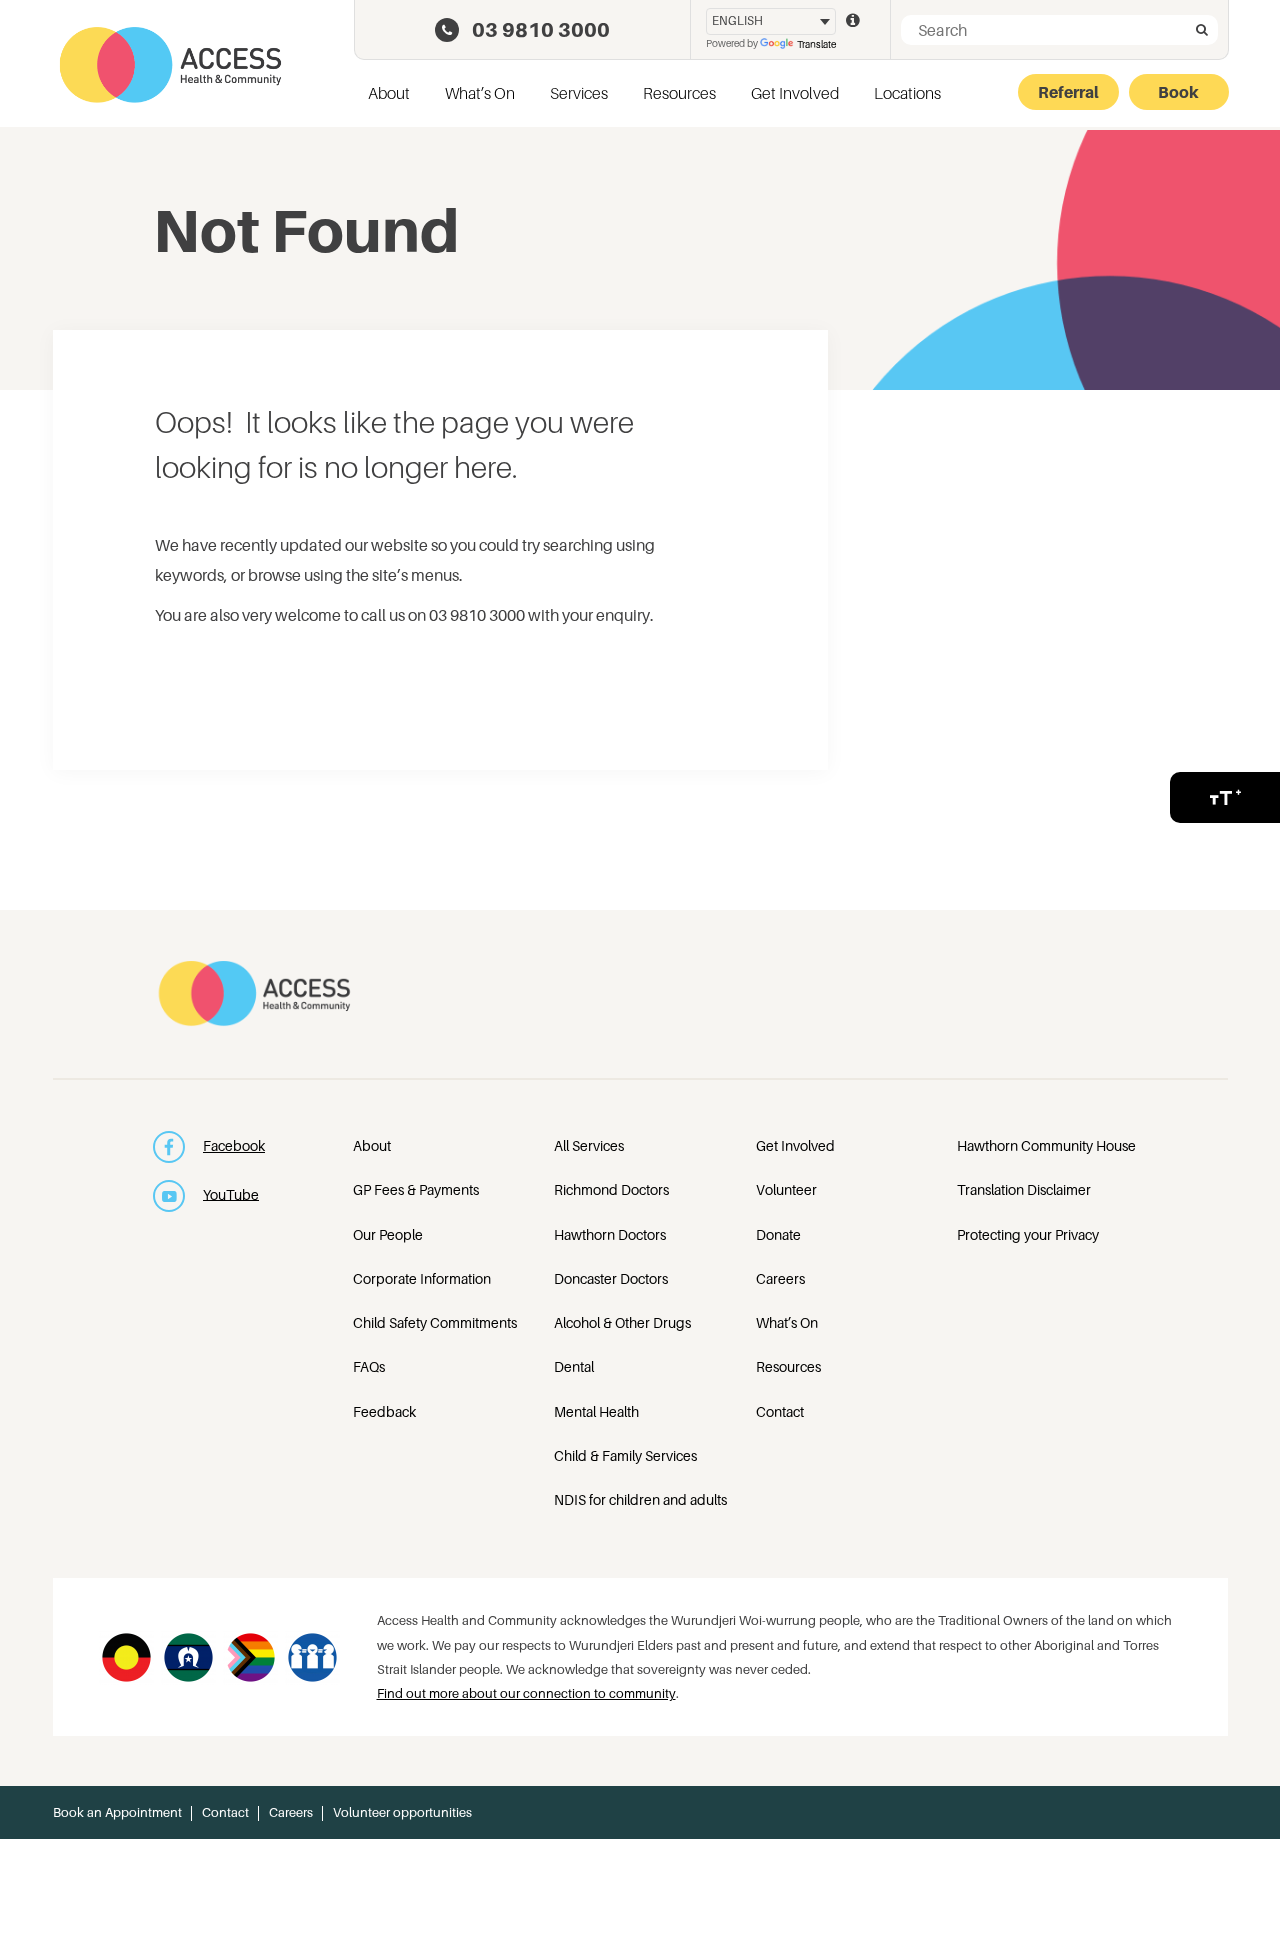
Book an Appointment (117, 1812)
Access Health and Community (170, 65)
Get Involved (795, 93)
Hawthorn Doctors (610, 1234)
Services (579, 93)
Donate (778, 1234)
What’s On (480, 93)
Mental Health (596, 1411)
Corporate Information (422, 1278)
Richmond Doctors (611, 1189)
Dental (574, 1366)
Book (1178, 92)
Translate (816, 44)
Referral (1068, 92)
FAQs (369, 1366)
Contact (780, 1411)
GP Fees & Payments (416, 1189)
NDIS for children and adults (640, 1499)
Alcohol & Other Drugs (622, 1322)
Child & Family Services (625, 1455)
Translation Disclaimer (1024, 1189)
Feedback (384, 1411)
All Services (589, 1145)
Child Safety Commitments (435, 1322)
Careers (780, 1278)
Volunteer (786, 1189)
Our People (388, 1234)
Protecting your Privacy (1028, 1234)
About (389, 93)
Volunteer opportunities (402, 1812)
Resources (679, 93)
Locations (907, 93)
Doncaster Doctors (611, 1278)
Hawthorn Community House (1046, 1145)
